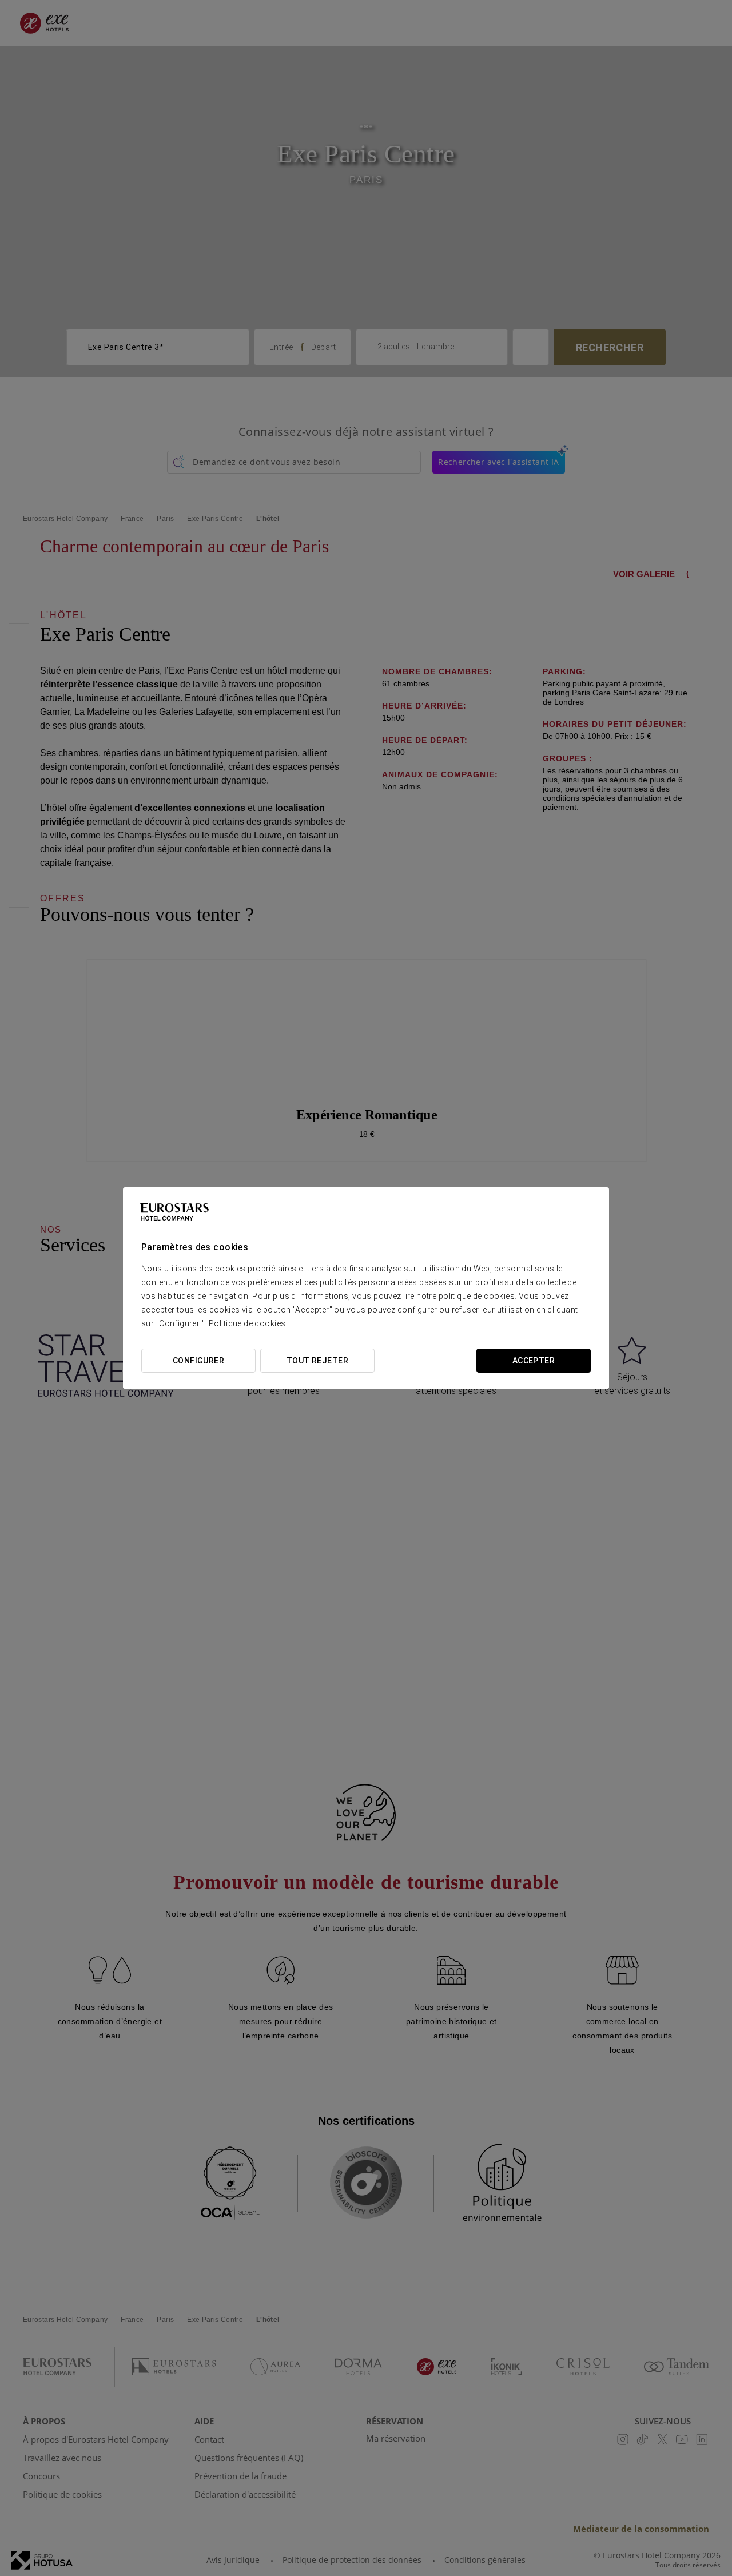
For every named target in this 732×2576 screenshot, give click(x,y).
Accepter (534, 1361)
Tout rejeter (317, 1361)
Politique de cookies (247, 1323)
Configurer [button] (198, 1361)
